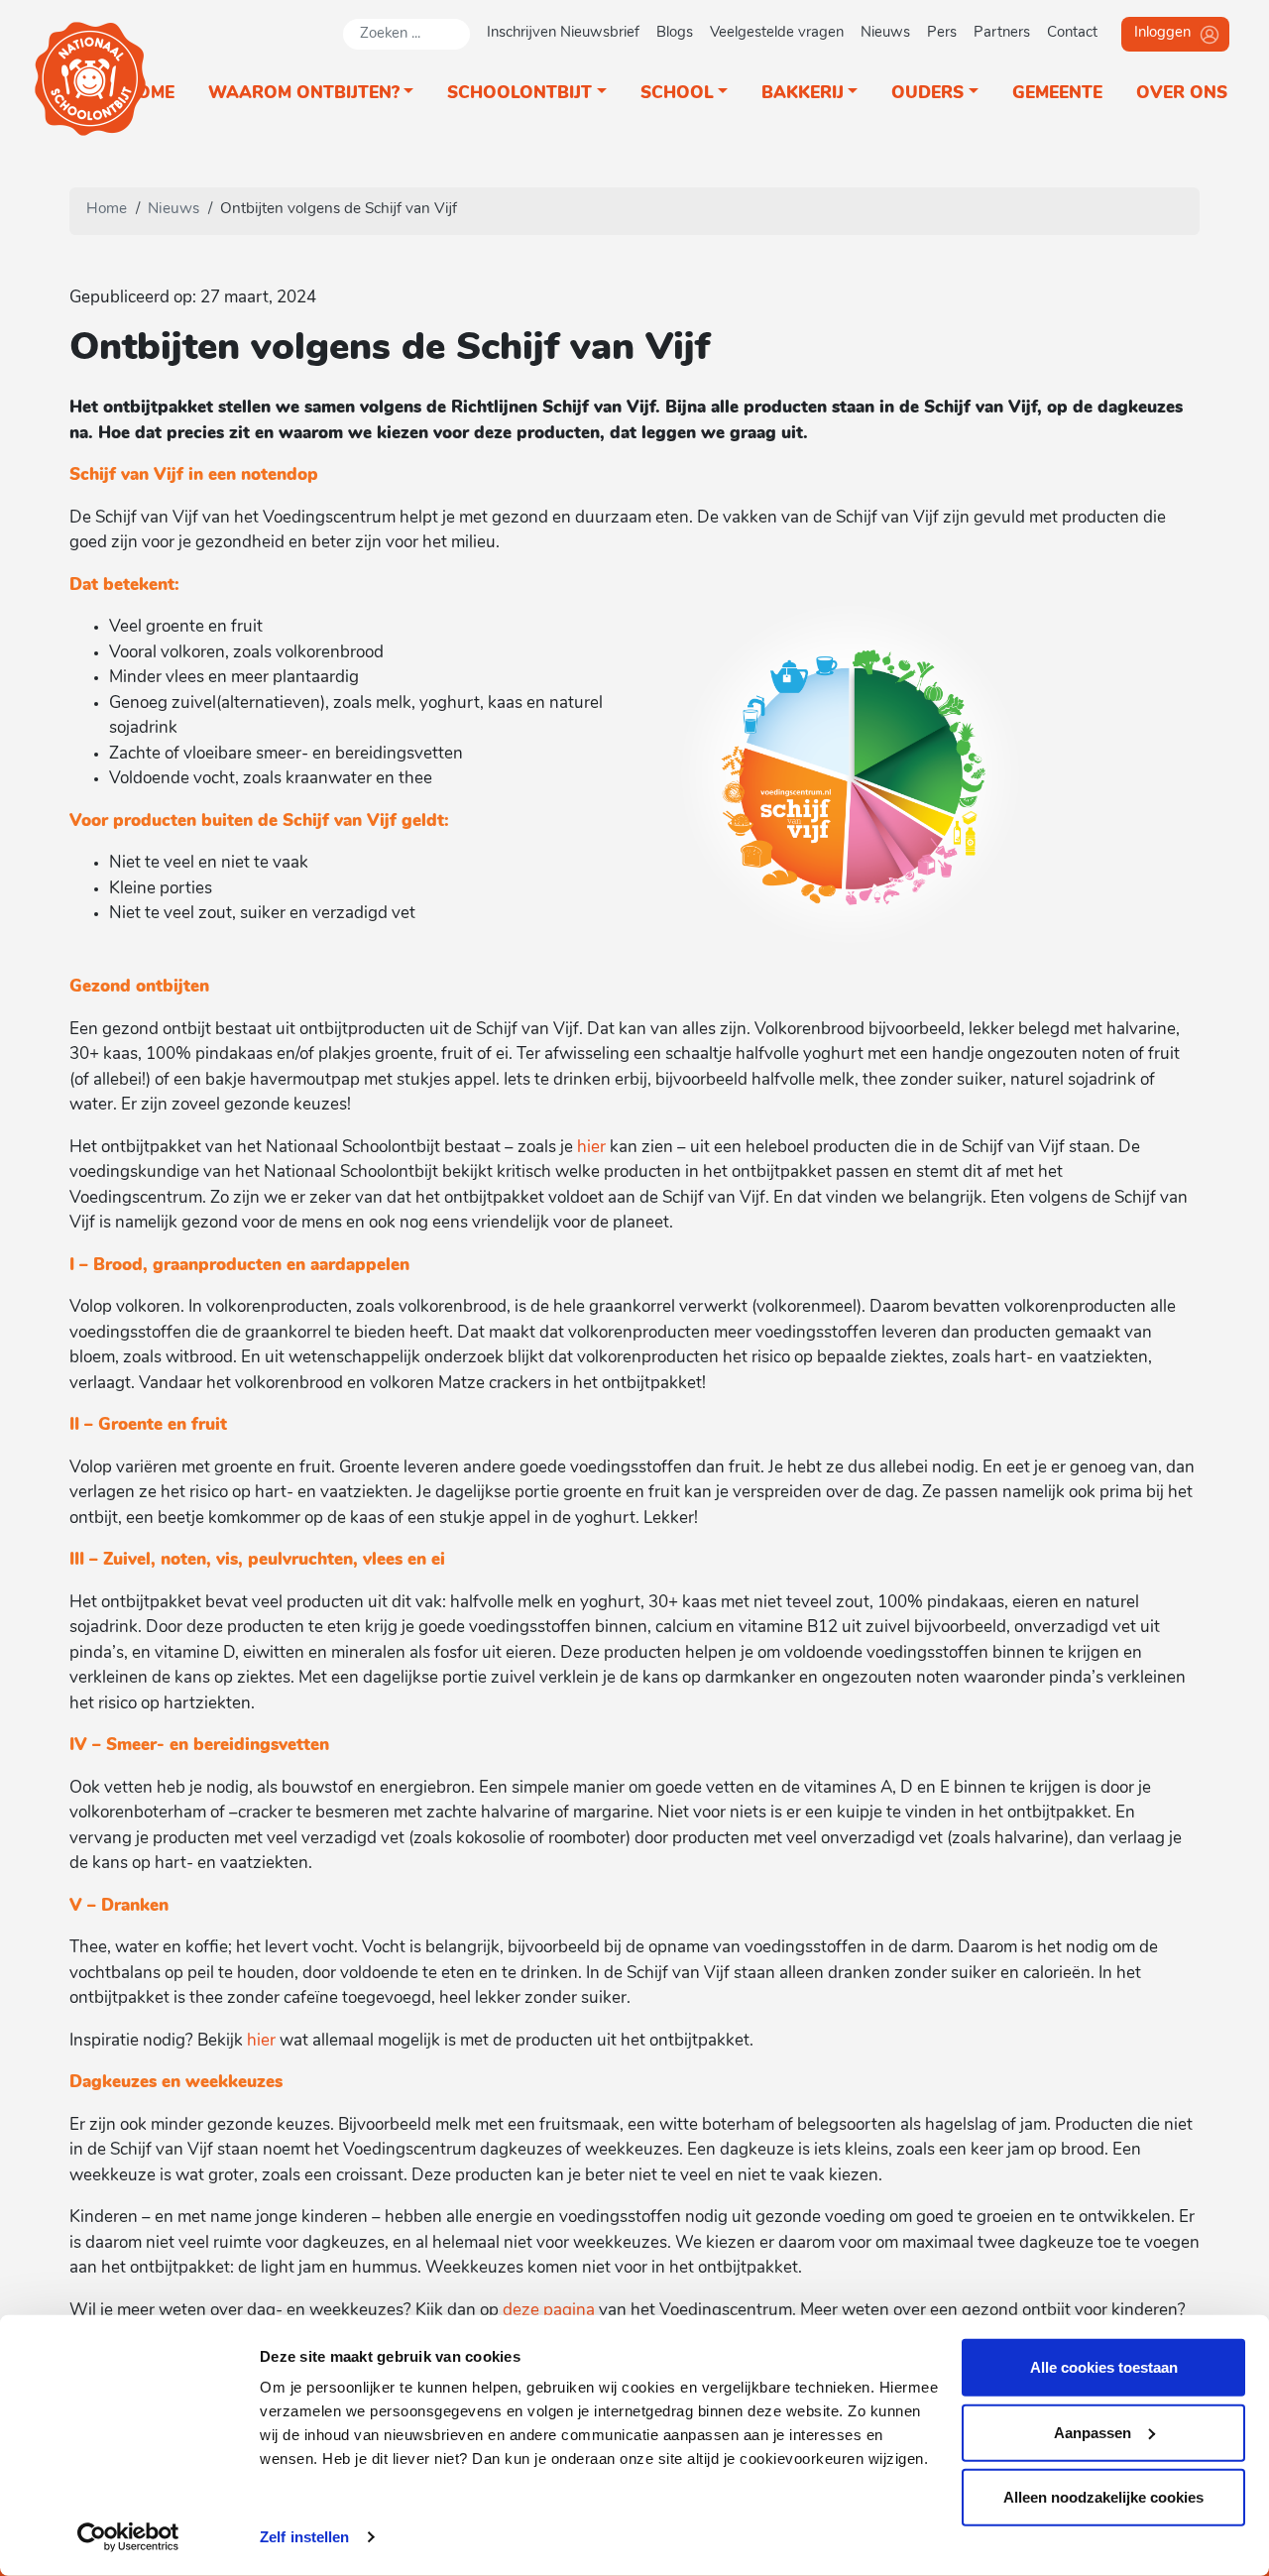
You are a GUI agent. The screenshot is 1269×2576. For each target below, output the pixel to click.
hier (591, 1148)
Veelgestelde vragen (777, 33)
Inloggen (1162, 33)
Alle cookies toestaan (1104, 2367)
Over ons (1182, 94)
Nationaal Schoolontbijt (91, 79)
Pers (942, 33)
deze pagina (549, 2311)
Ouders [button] (927, 94)
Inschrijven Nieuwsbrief (563, 33)
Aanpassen (1093, 2432)
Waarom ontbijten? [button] (304, 94)
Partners (1002, 33)
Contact (1072, 33)
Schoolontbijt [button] (519, 94)
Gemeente (1057, 94)
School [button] (677, 94)
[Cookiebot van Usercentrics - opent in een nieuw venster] (128, 2537)
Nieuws (885, 33)
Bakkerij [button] (803, 94)
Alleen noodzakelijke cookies (1103, 2497)
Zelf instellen (304, 2537)
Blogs (675, 33)
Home (149, 94)
